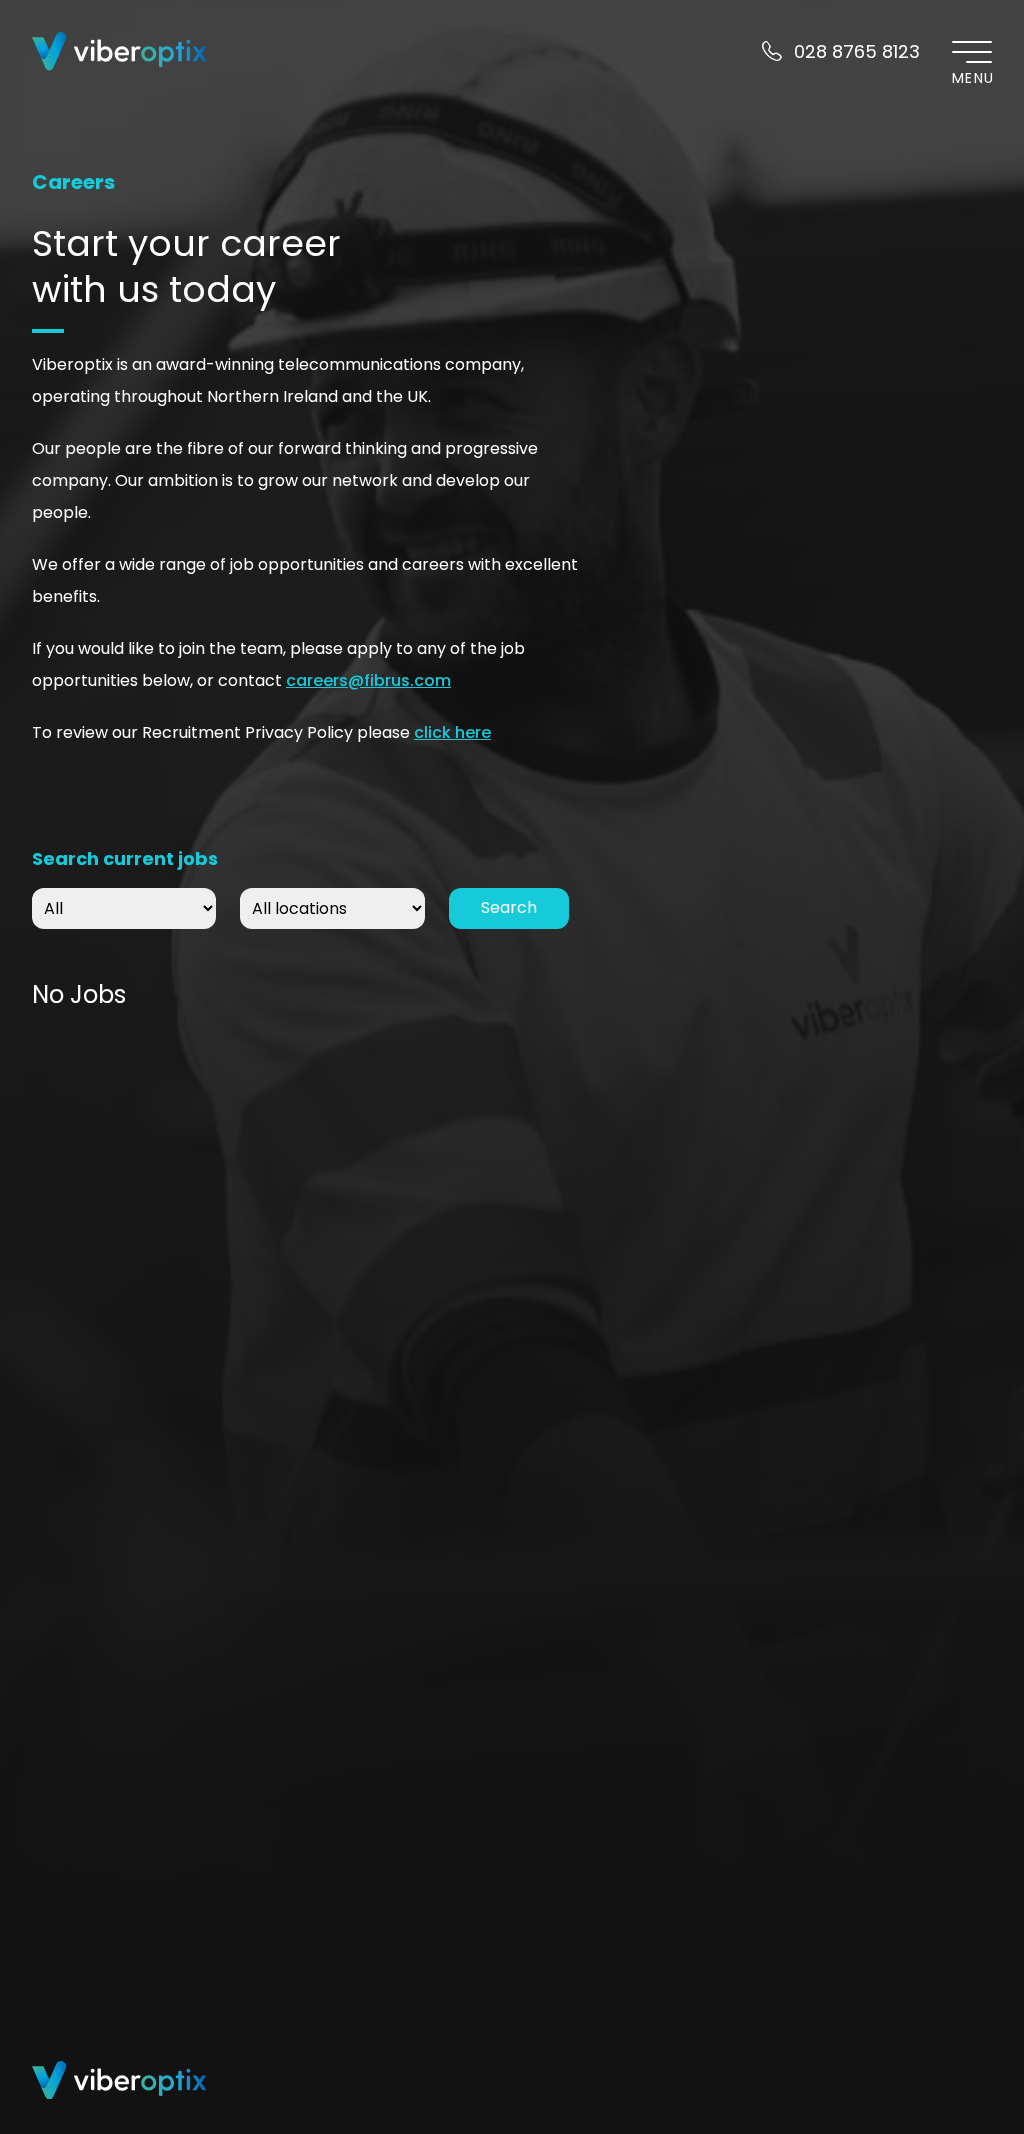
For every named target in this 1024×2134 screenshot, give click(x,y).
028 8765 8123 (857, 51)
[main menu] (972, 51)
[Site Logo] (120, 51)
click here (452, 732)
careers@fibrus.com (368, 680)
